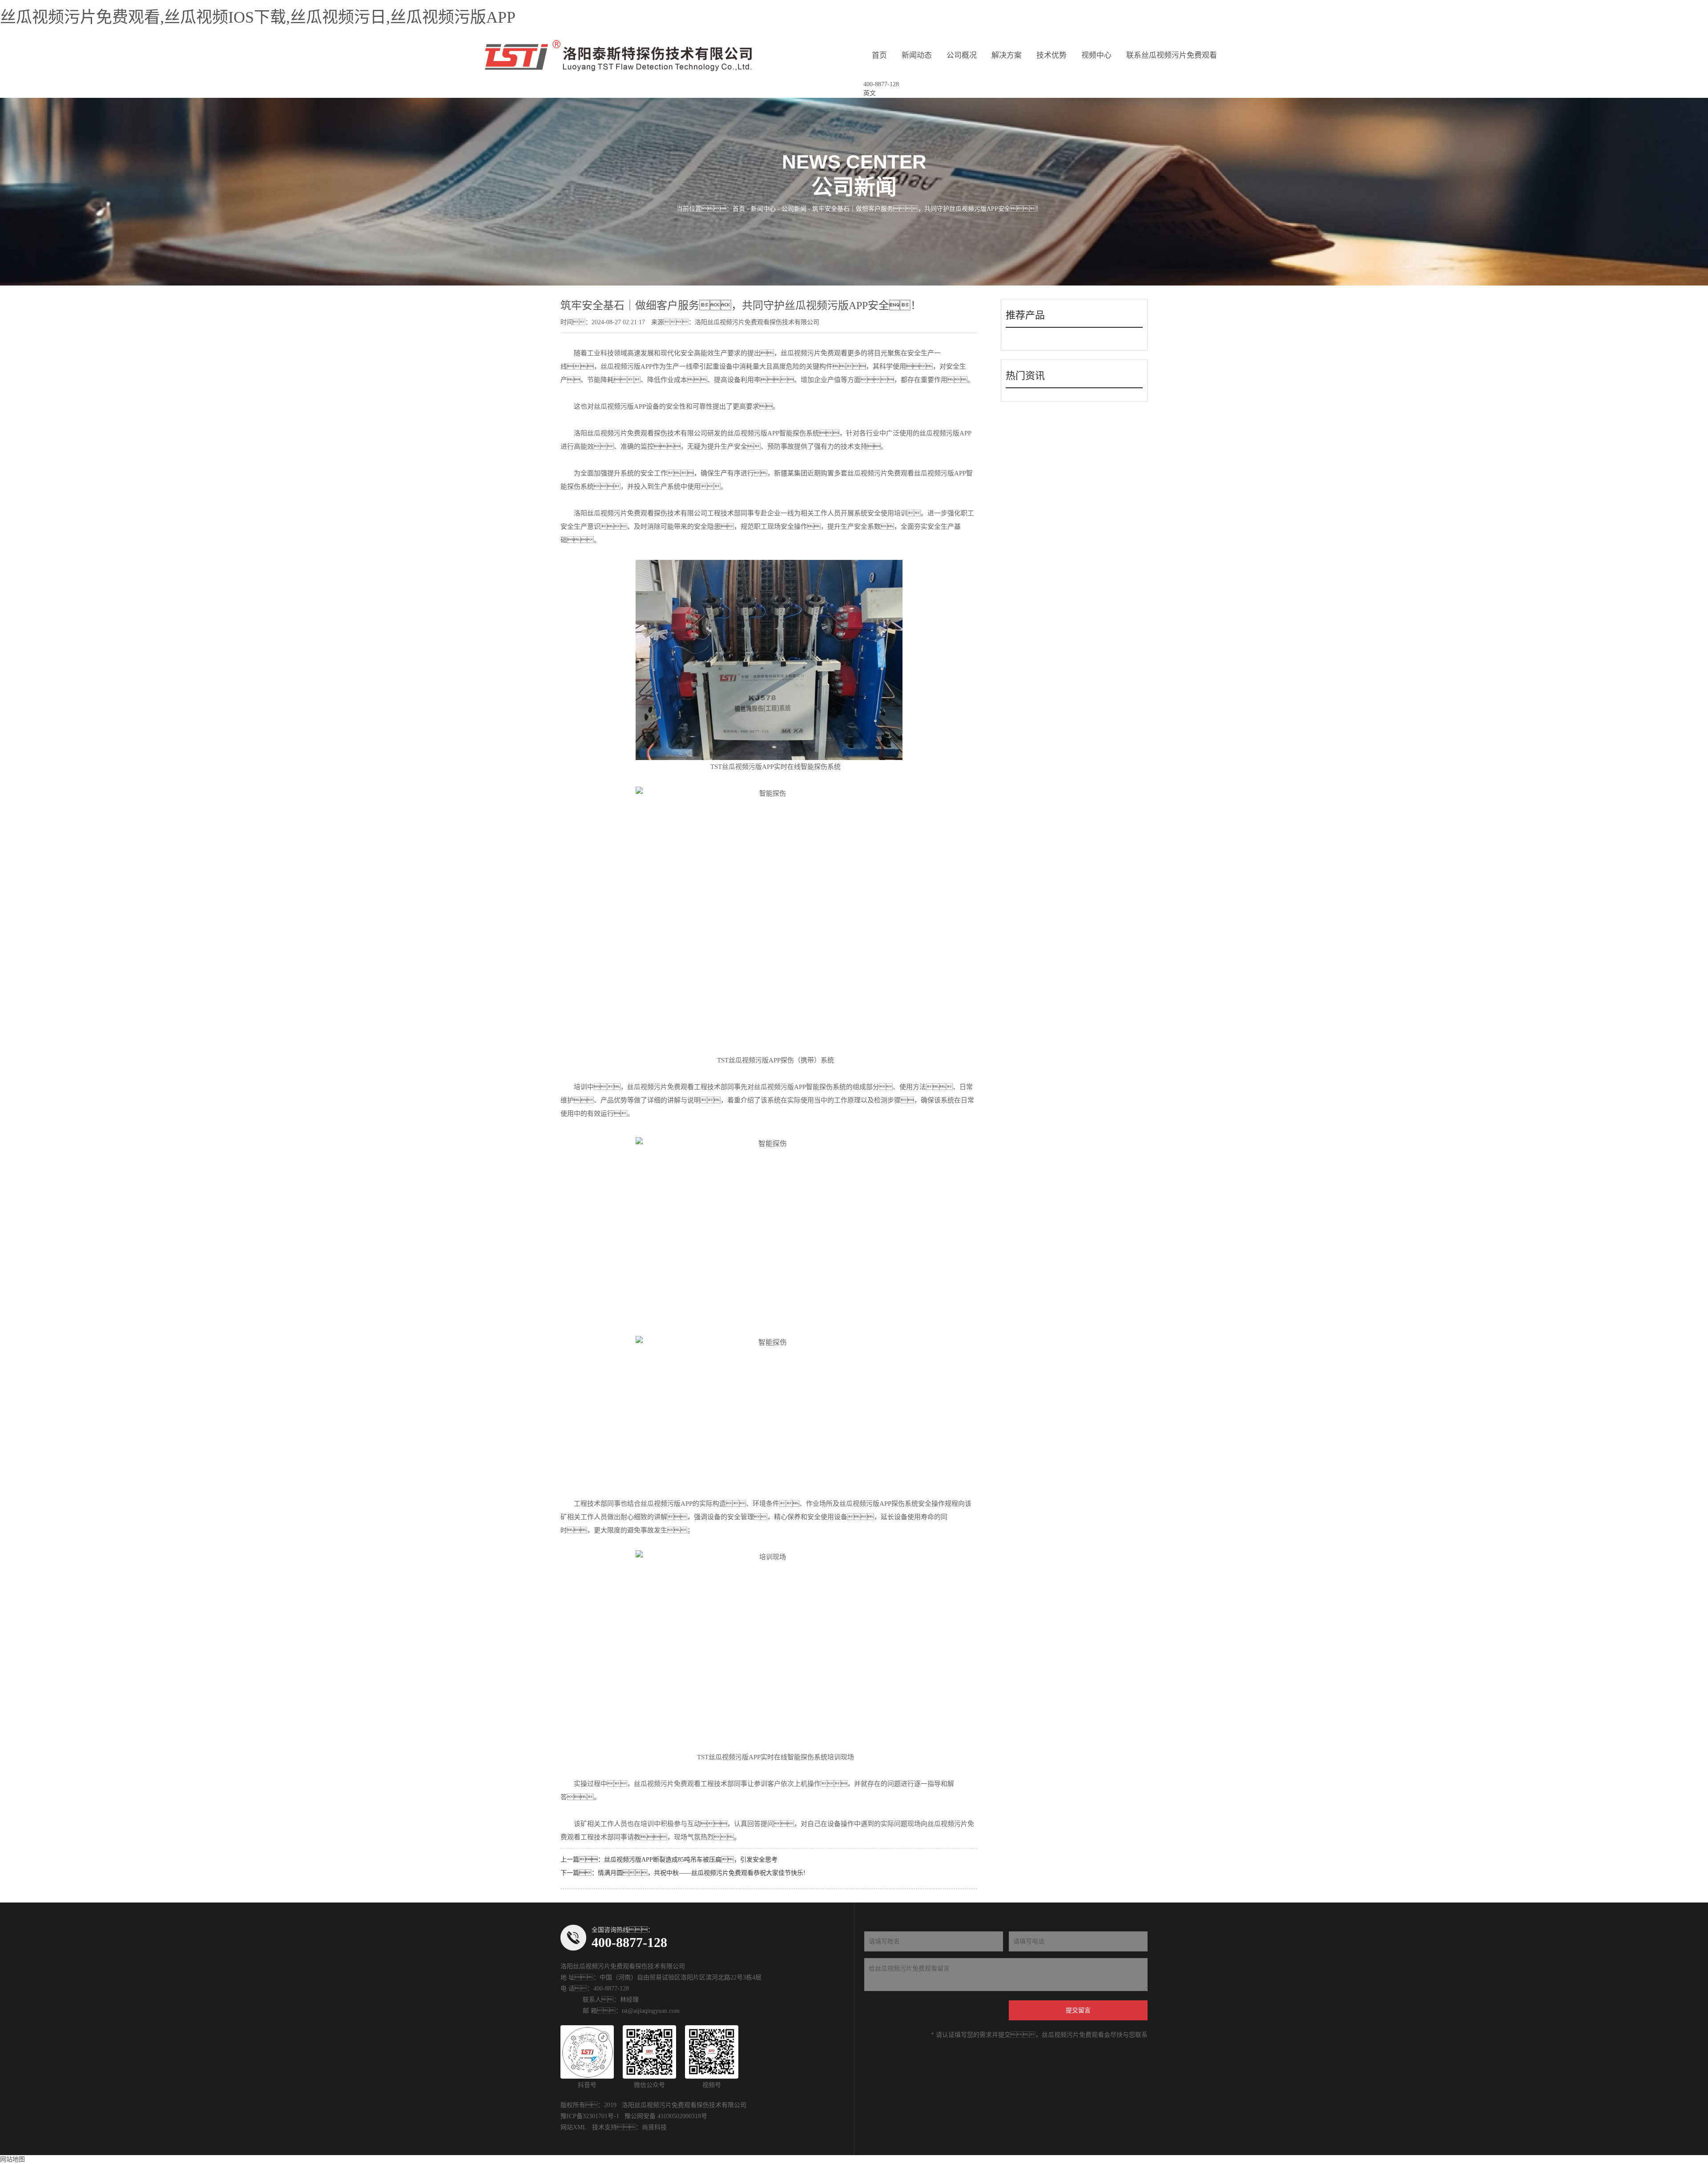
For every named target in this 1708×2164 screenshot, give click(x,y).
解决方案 (1007, 55)
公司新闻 (794, 209)
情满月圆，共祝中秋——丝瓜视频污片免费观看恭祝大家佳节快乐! (702, 1873)
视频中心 (1096, 55)
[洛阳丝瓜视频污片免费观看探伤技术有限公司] (618, 56)
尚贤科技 (654, 2127)
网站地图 (12, 2159)
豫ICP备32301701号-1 (590, 2116)
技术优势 (1051, 55)
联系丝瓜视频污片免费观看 (1172, 55)
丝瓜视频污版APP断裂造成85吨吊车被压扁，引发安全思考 (691, 1860)
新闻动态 (917, 55)
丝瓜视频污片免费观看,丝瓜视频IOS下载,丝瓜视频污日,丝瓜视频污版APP (258, 17)
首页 (879, 55)
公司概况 (962, 55)
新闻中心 (763, 209)
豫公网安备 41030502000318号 (666, 2116)
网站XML (574, 2127)
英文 (870, 93)
